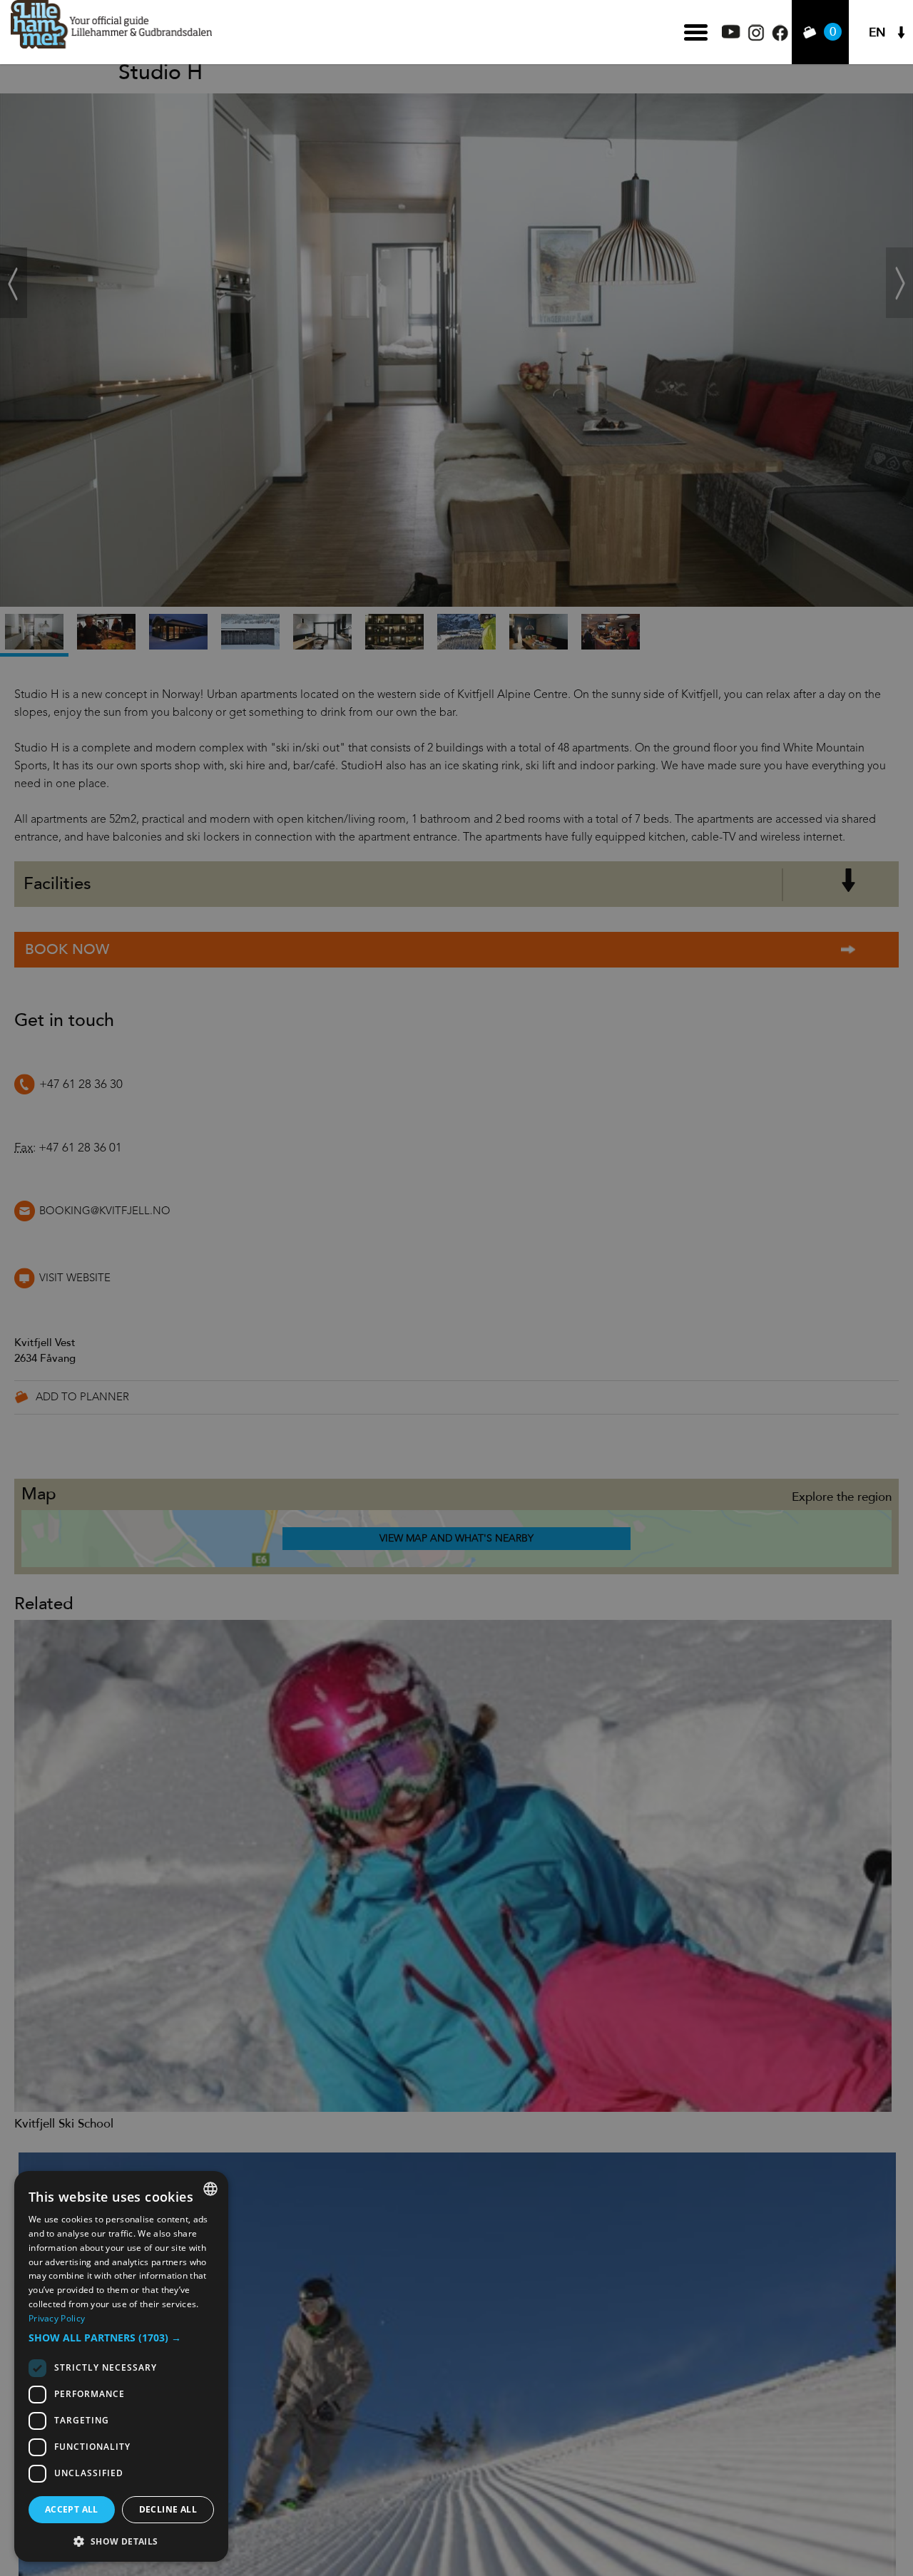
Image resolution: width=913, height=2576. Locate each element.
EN (877, 32)
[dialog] (121, 2366)
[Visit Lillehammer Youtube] (731, 35)
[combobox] (210, 2189)
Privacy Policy (57, 2318)
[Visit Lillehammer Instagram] (756, 37)
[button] (121, 2338)
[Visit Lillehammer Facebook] (780, 37)
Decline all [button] (168, 2509)
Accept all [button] (72, 2509)
